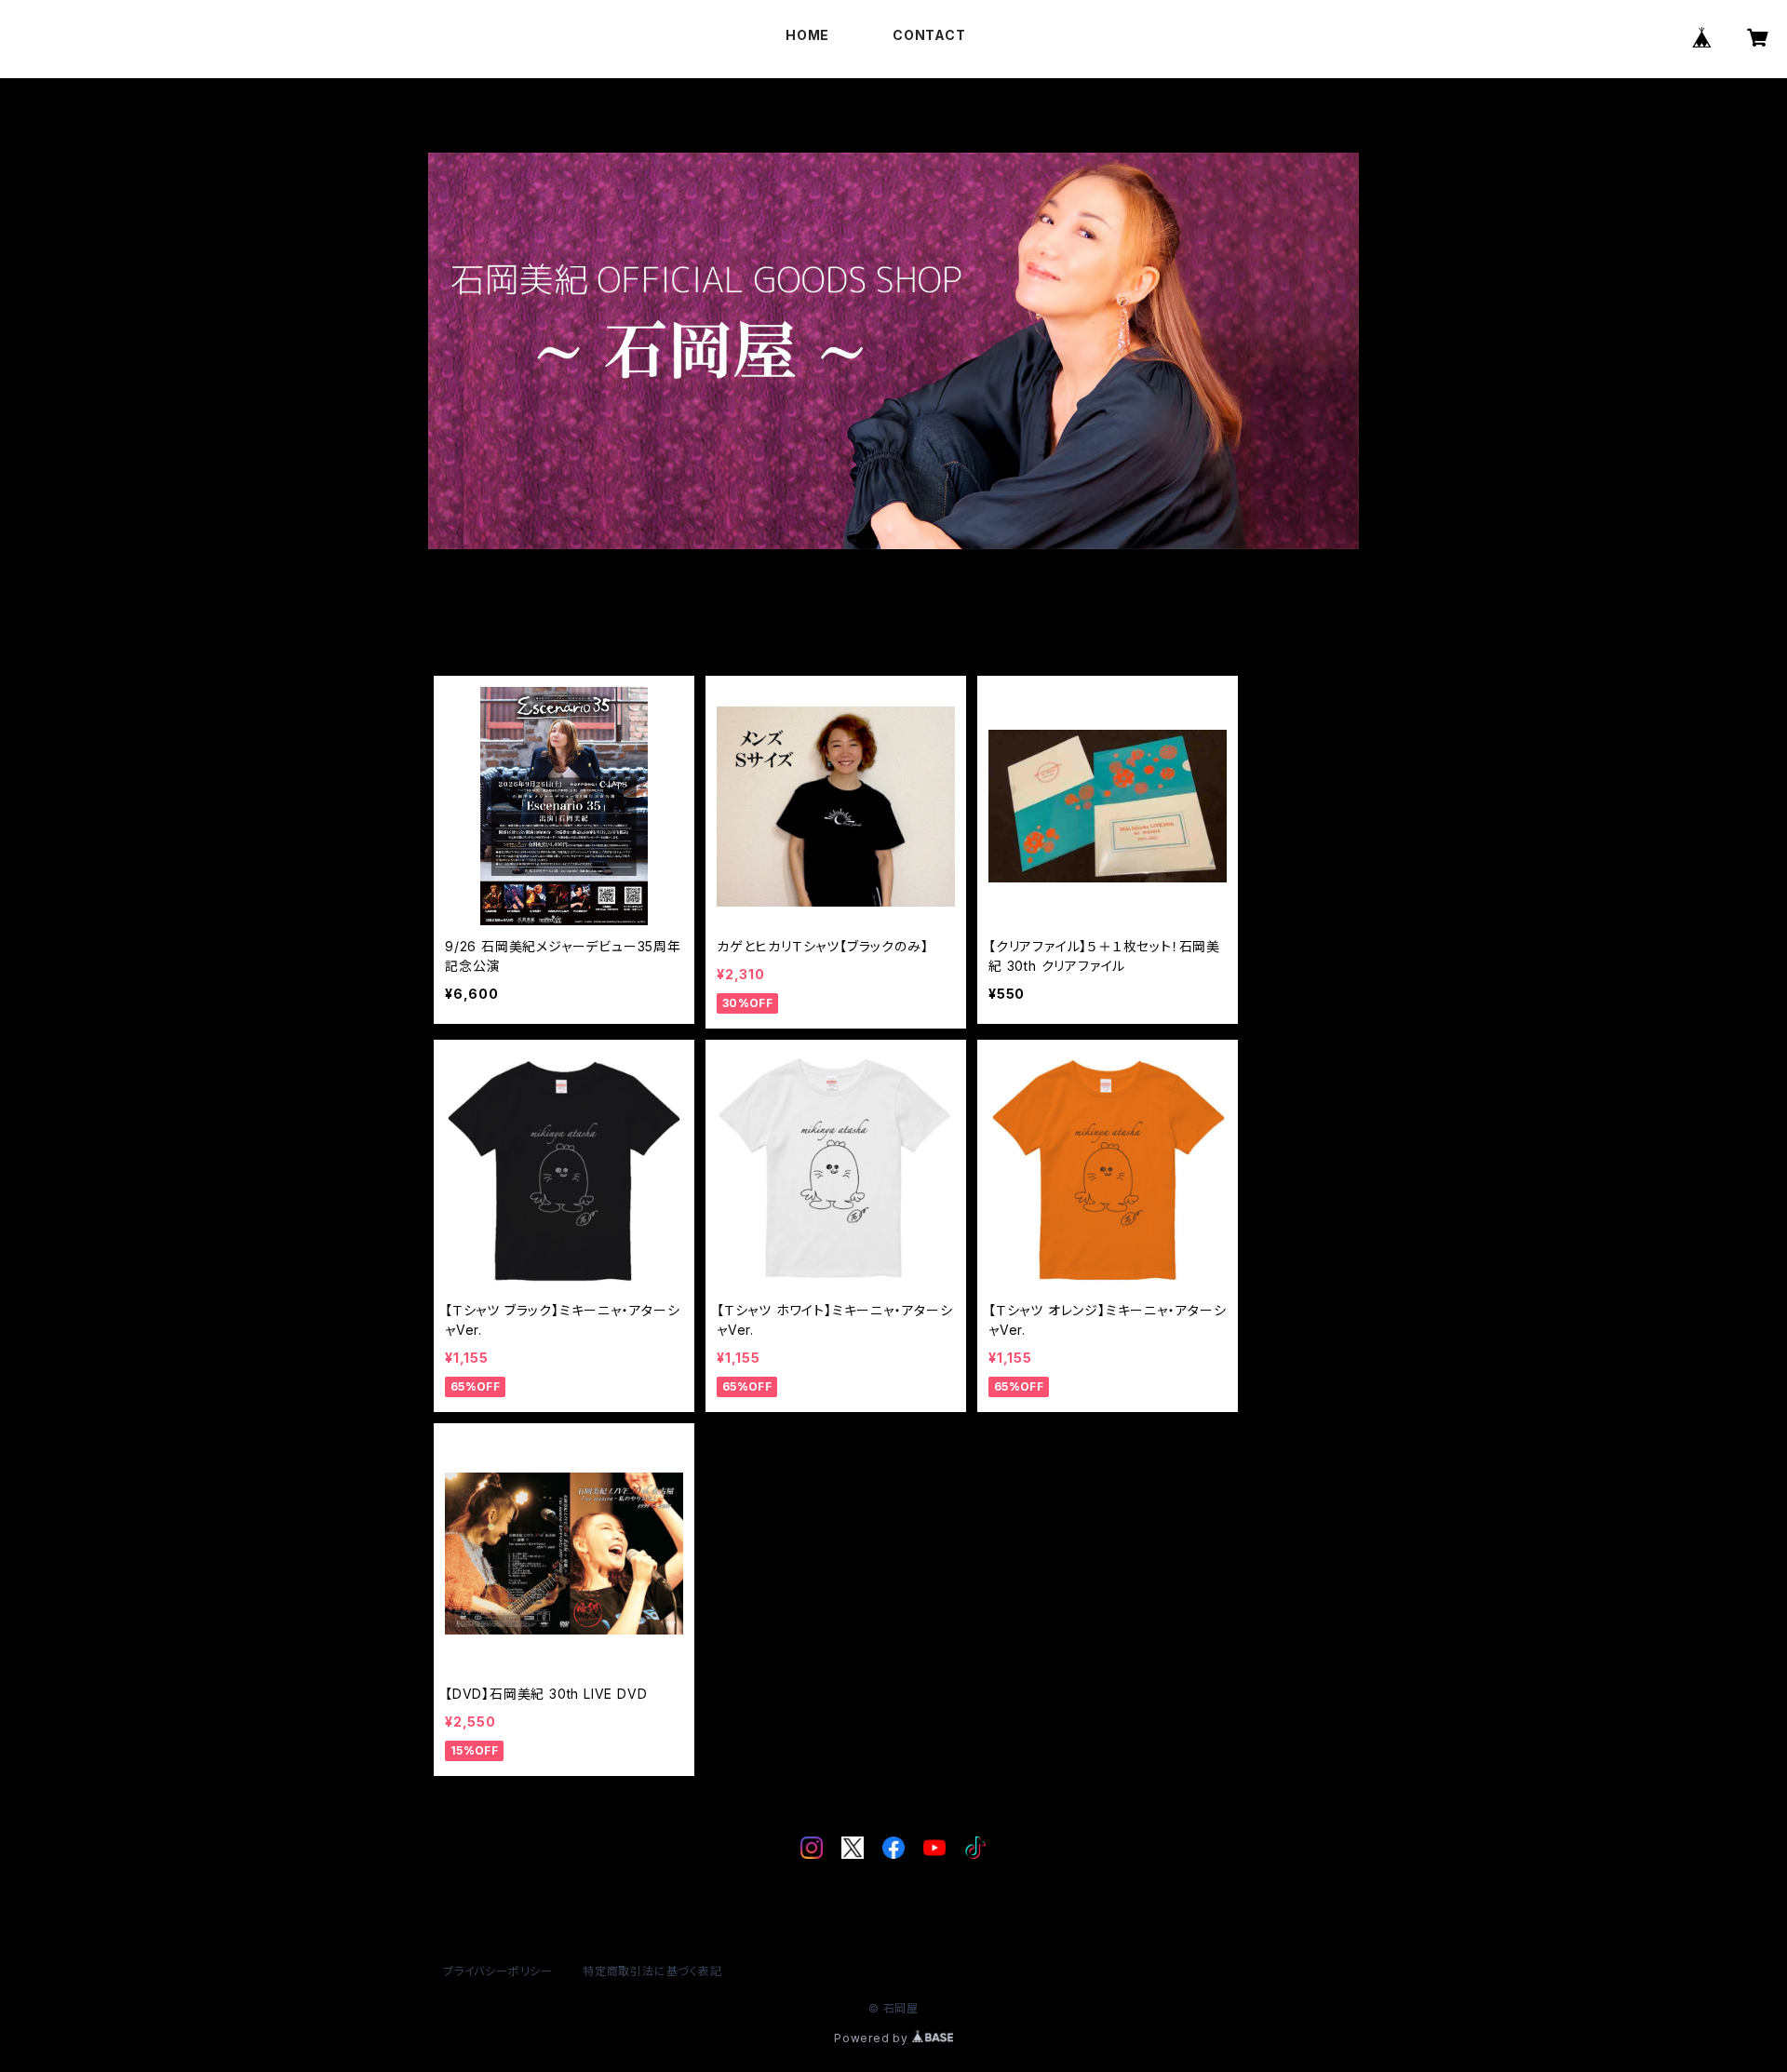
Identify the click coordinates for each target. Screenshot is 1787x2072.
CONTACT (929, 35)
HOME (807, 35)
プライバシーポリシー (498, 1971)
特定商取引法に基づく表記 (652, 1971)
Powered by (873, 2038)
